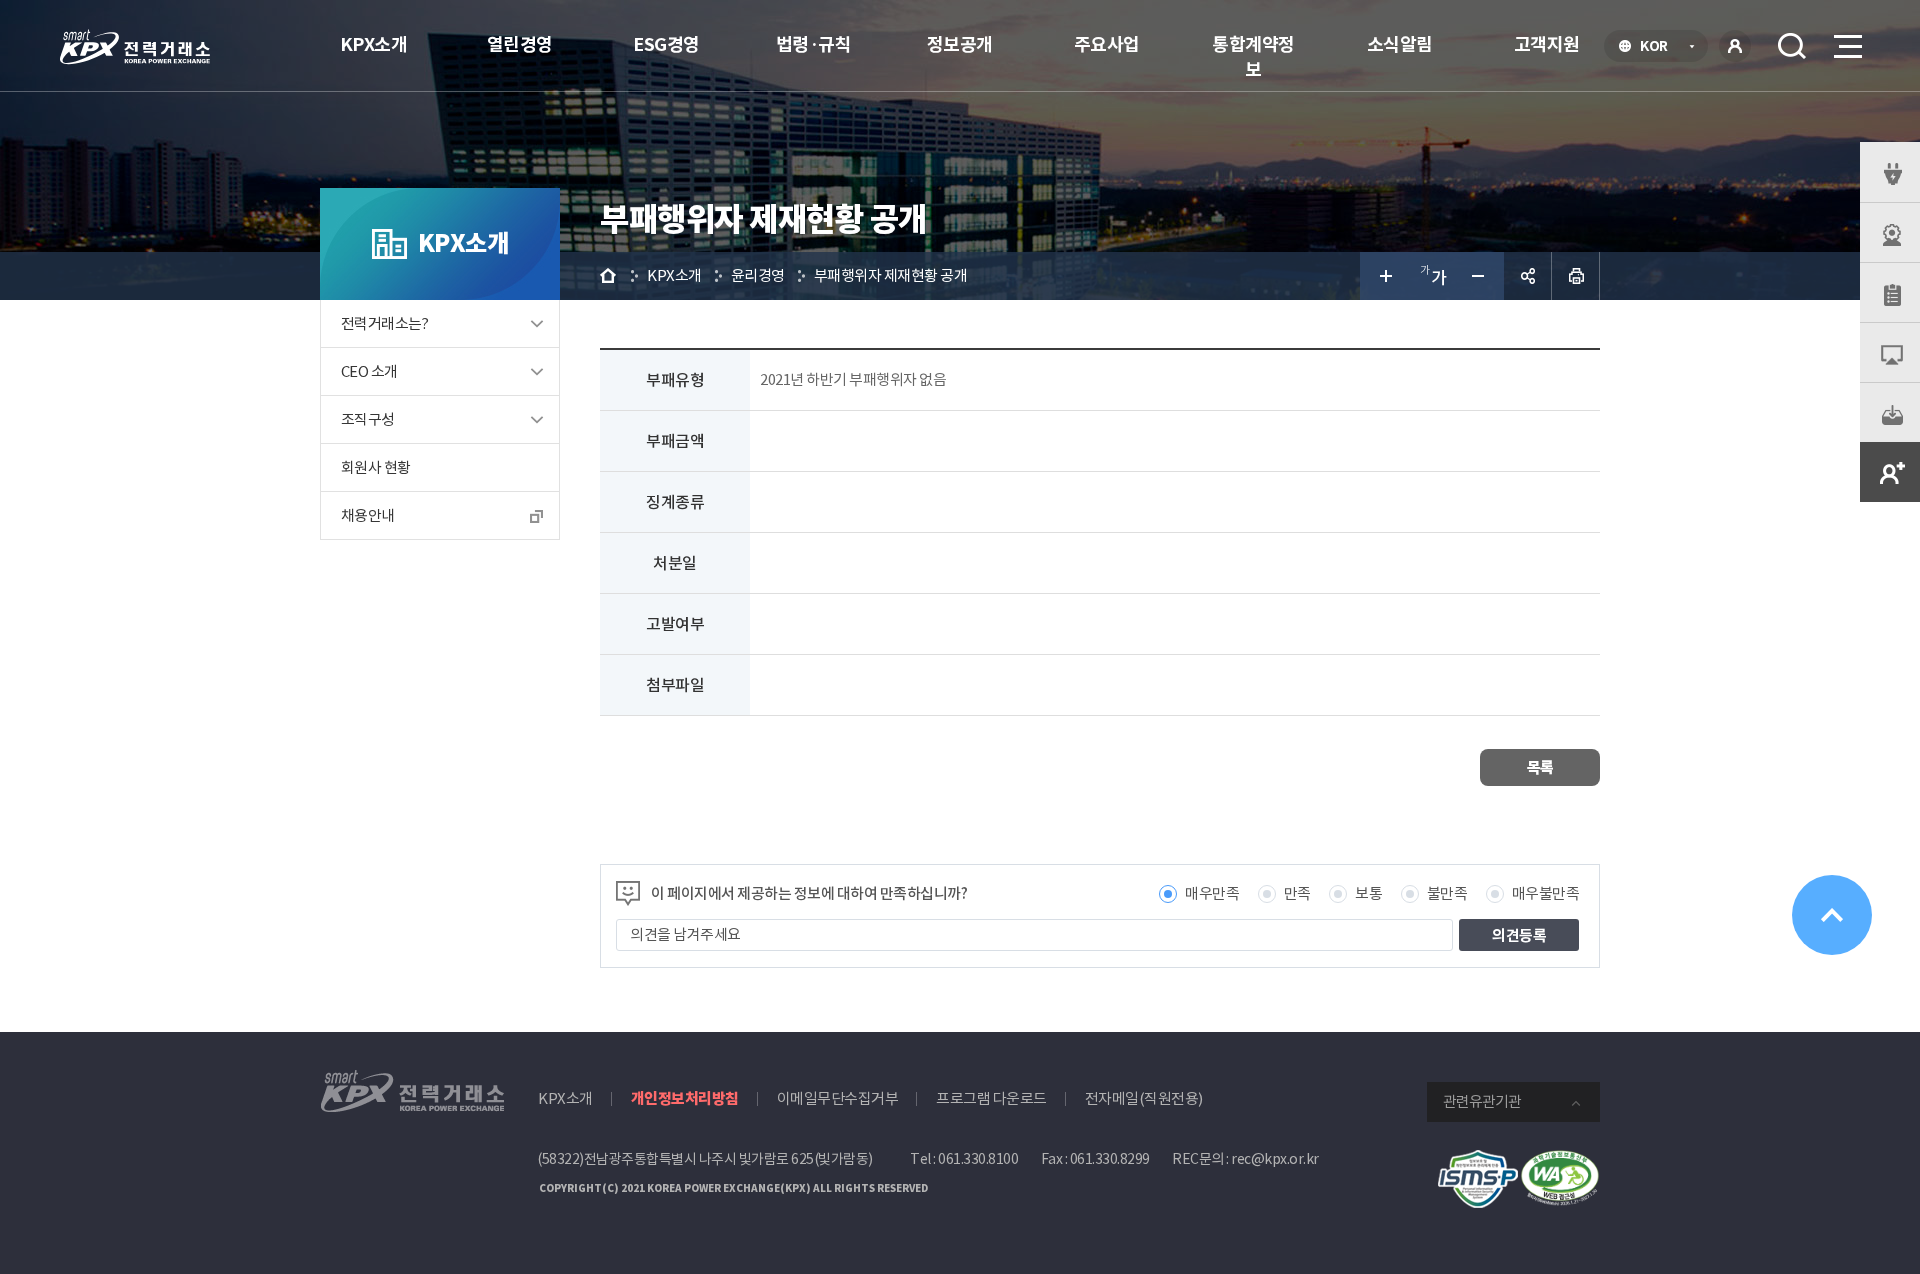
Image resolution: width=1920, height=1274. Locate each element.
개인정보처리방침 (685, 1098)
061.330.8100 (978, 1159)
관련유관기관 (1482, 1101)
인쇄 (1576, 276)
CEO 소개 (369, 371)
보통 (1368, 893)
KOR (1659, 48)
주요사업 (1107, 44)
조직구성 (368, 419)
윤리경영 (758, 275)
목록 (1540, 767)
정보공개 (960, 44)
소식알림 (1400, 44)
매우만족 (1212, 893)
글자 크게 (1384, 276)
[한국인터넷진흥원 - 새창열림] (1478, 1160)
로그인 (1735, 46)
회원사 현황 (375, 467)
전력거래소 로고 (135, 47)
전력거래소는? (385, 323)
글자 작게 (1480, 276)
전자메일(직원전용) (1144, 1098)
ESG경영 (666, 44)
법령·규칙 (814, 44)
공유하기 (1528, 276)
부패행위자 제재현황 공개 (891, 275)
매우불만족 (1546, 893)
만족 (1297, 893)
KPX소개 (374, 44)
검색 (1792, 46)
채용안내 (368, 515)
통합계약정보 (1253, 57)
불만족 (1447, 893)
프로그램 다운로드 (991, 1098)
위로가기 (1832, 915)
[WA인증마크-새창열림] (1560, 1160)
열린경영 (520, 44)
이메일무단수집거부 (838, 1098)
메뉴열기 (1846, 46)
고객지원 (1547, 44)
